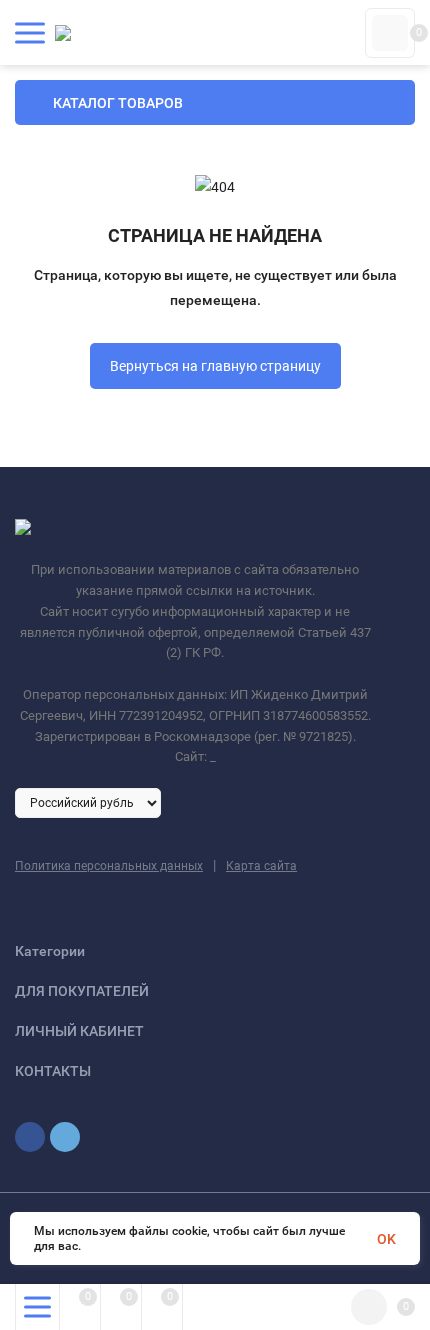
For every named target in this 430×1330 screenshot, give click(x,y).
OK (386, 1239)
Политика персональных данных (109, 866)
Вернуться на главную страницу (215, 366)
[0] (390, 33)
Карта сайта (261, 866)
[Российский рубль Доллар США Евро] (88, 802)
